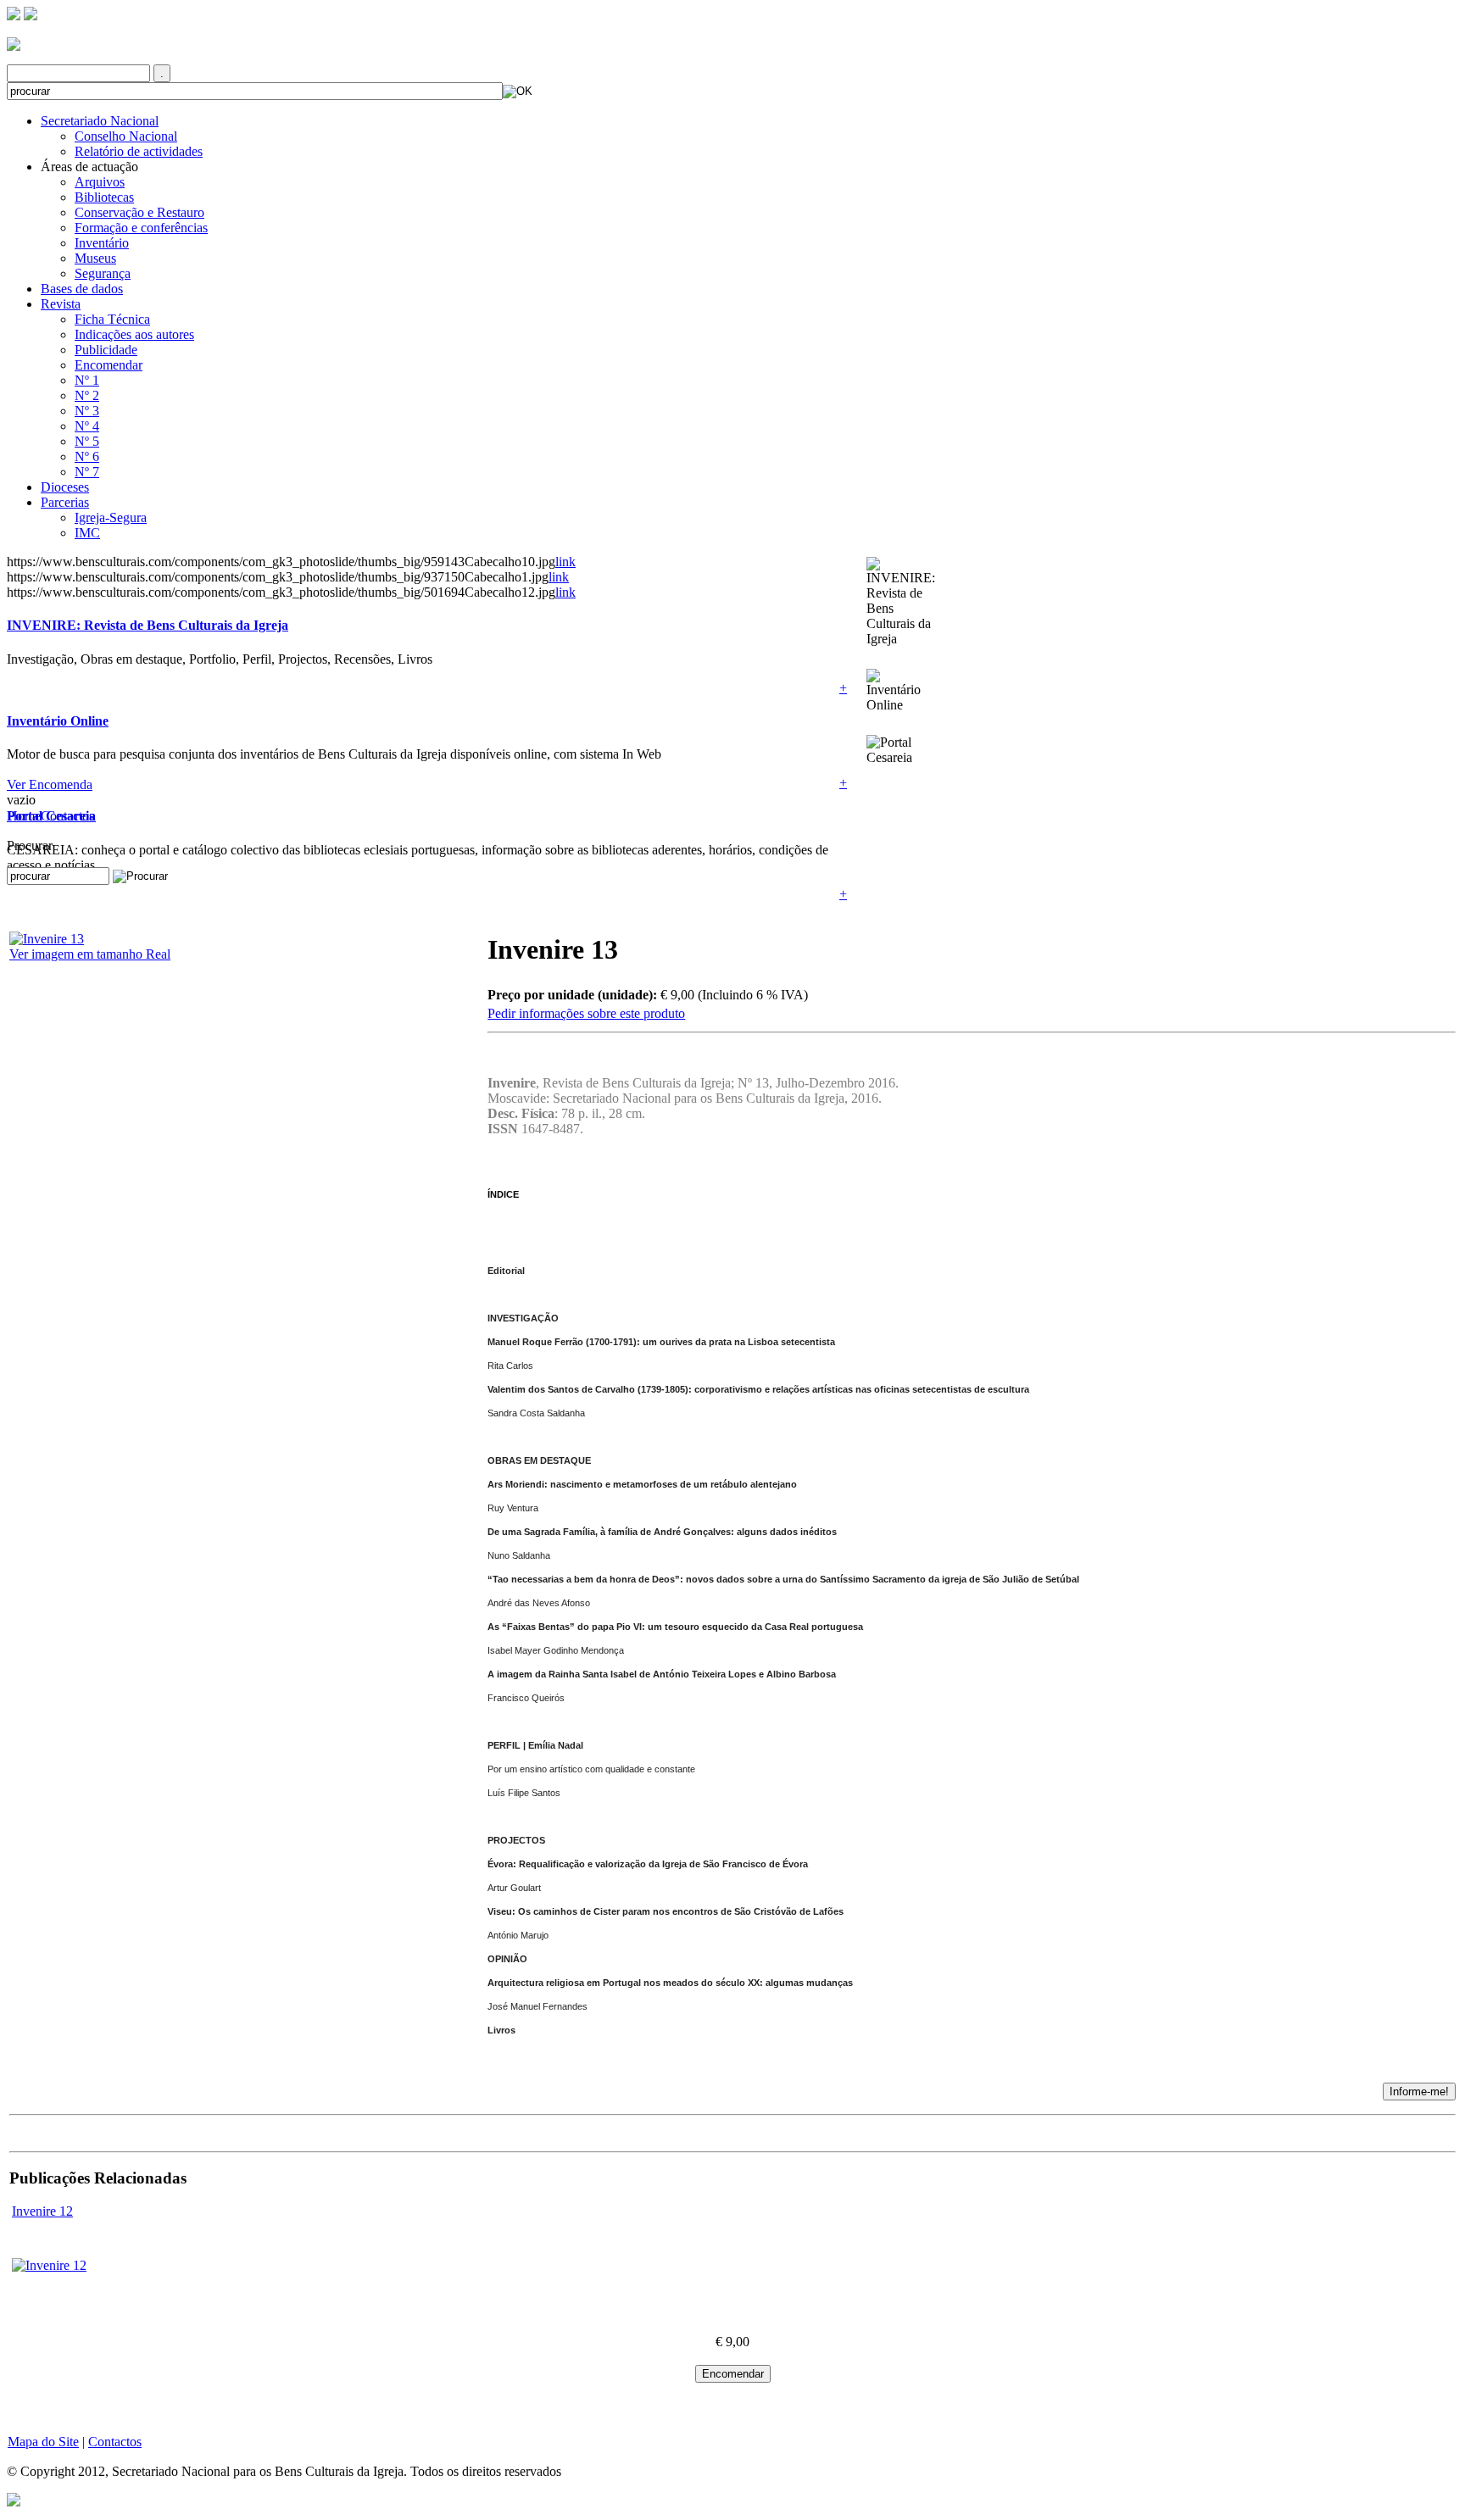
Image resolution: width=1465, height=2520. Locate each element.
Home (24, 816)
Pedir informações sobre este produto (586, 1013)
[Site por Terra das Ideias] (14, 2498)
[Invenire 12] (49, 2265)
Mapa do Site (43, 2442)
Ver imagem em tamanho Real (90, 954)
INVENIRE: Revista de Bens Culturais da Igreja (148, 625)
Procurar (30, 846)
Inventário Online (58, 721)
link (565, 562)
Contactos (67, 816)
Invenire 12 (42, 2211)
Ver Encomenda (50, 784)
